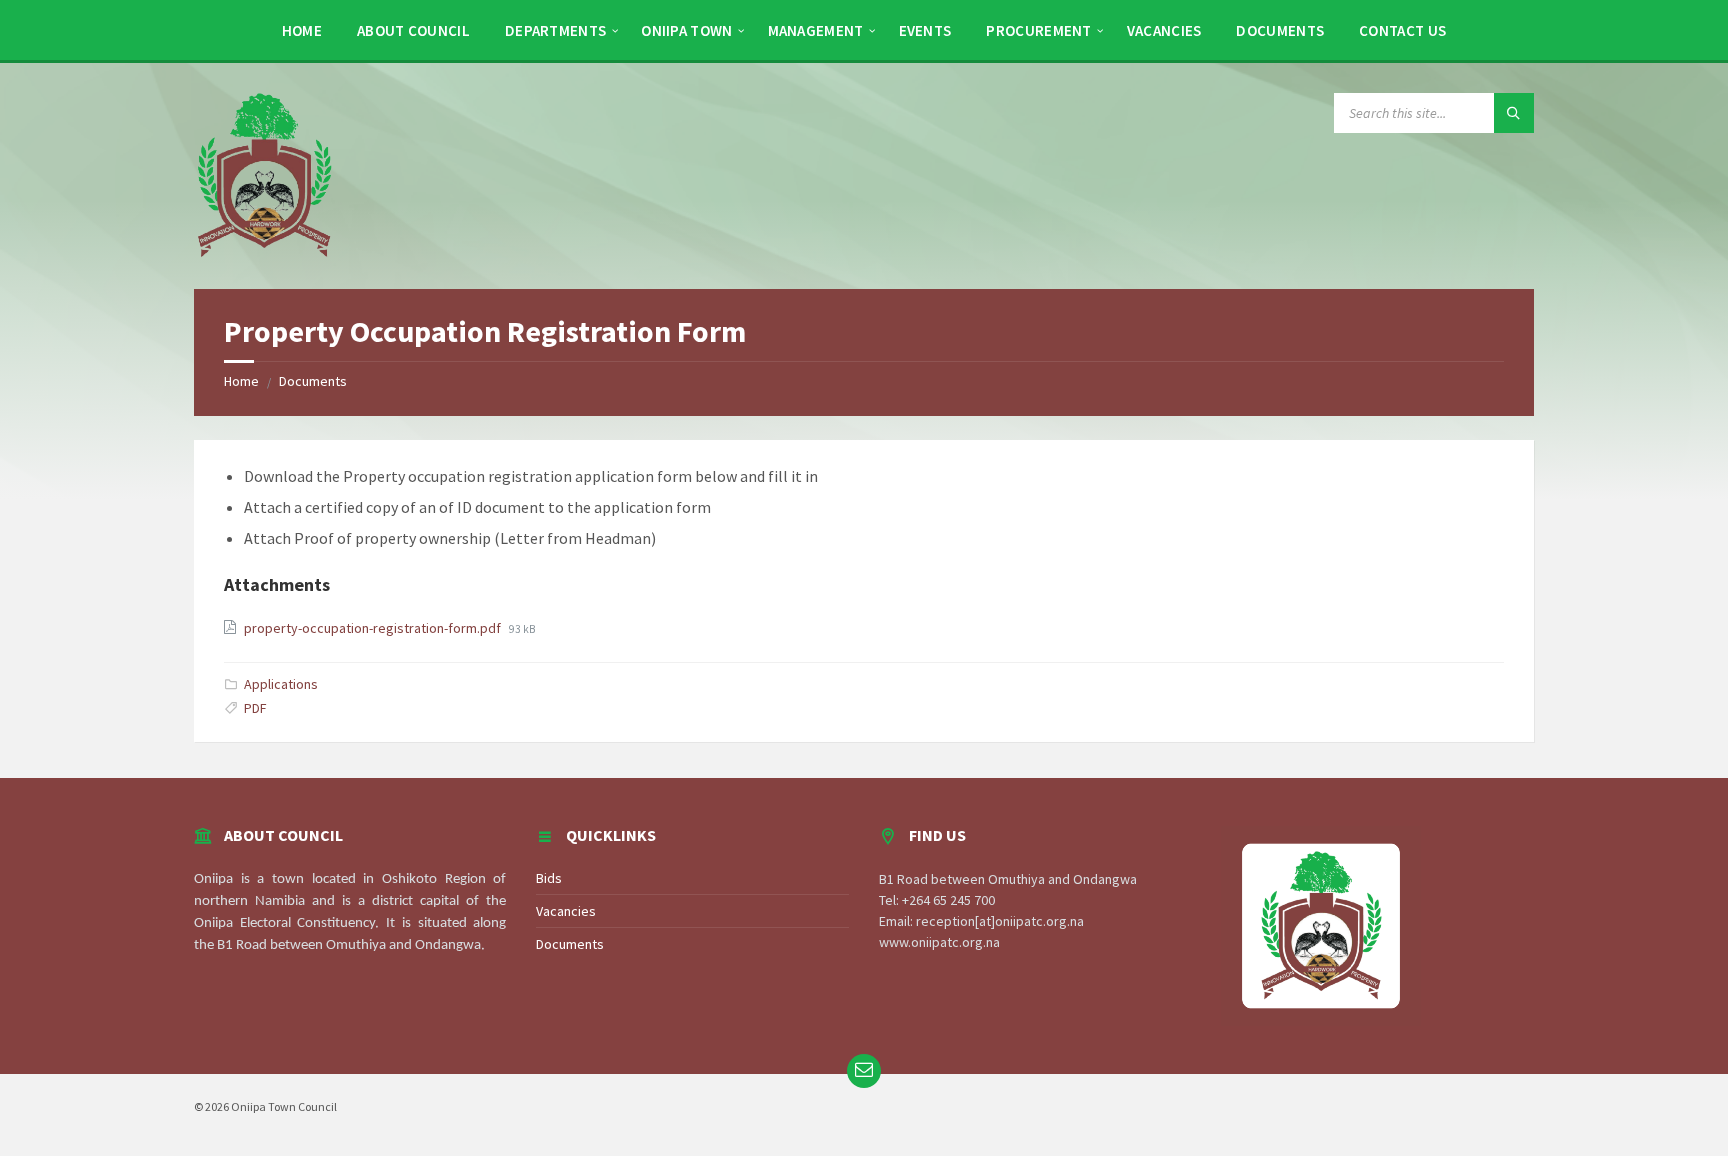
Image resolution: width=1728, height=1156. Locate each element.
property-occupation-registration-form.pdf (374, 628)
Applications (281, 684)
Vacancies (566, 911)
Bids (549, 878)
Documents (313, 381)
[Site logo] (264, 174)
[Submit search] (1514, 113)
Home (241, 381)
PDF (255, 708)
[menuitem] (302, 30)
